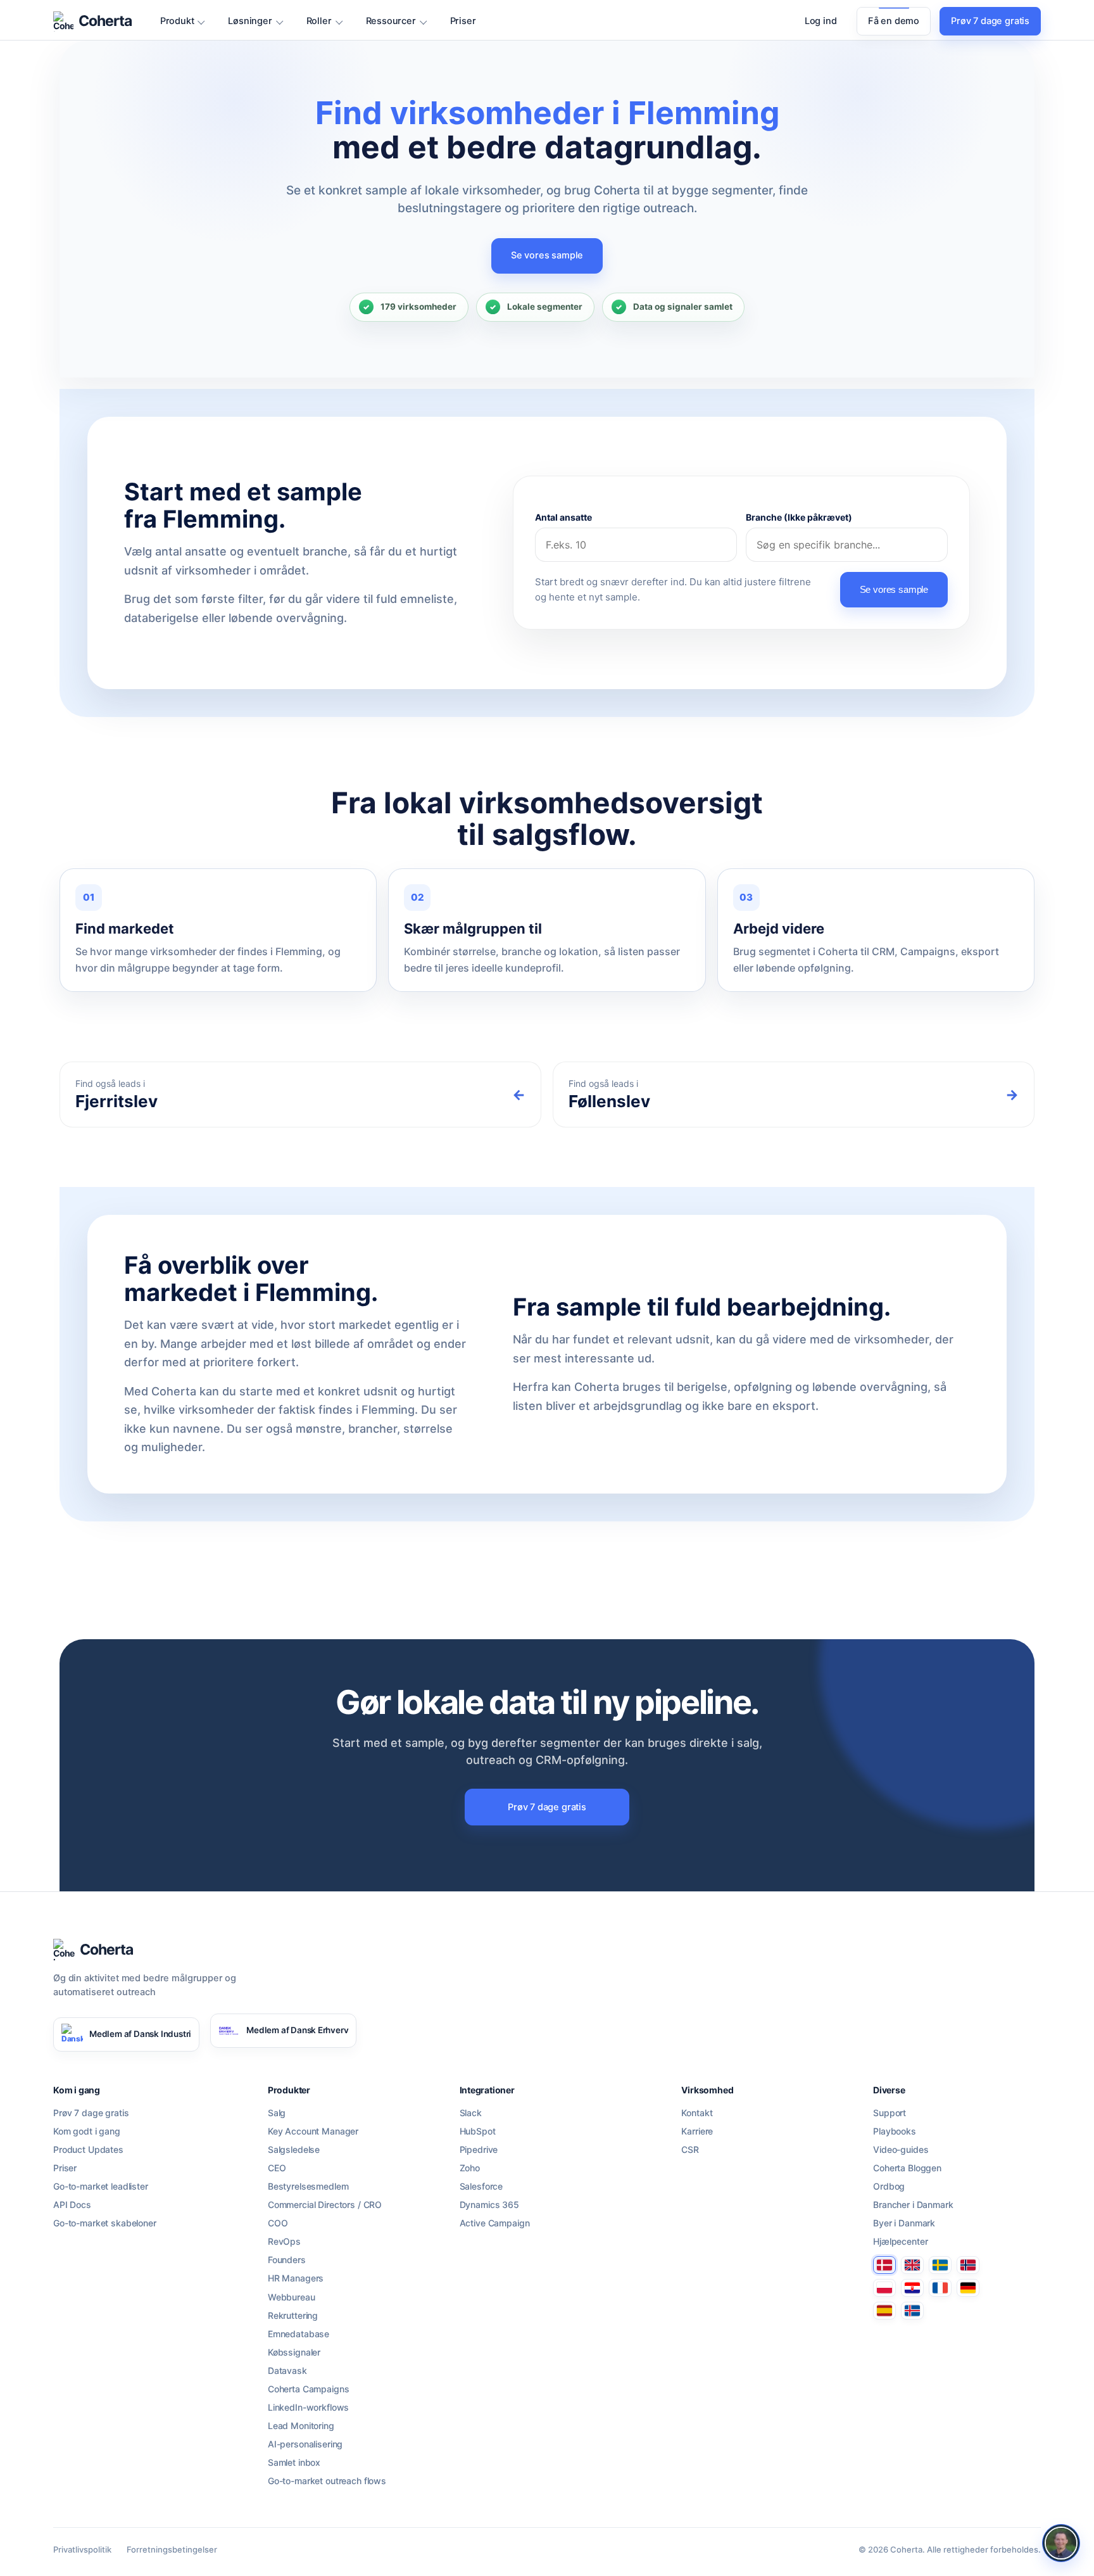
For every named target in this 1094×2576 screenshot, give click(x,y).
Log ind (821, 21)
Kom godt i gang (87, 2131)
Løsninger (250, 21)
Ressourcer (391, 21)
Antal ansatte (563, 517)
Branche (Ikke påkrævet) (799, 517)
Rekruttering (293, 2316)
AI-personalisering (305, 2444)
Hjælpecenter (900, 2242)
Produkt (177, 21)
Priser (463, 21)
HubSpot (478, 2131)
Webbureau (292, 2297)
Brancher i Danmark (913, 2205)
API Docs (72, 2205)
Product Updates (88, 2150)
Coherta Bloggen (907, 2168)
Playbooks (895, 2131)
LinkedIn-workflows (308, 2408)
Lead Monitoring (301, 2426)
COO (278, 2223)
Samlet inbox (294, 2463)
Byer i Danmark (904, 2223)
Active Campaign (495, 2223)
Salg (277, 2113)
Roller (319, 21)
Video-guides (901, 2150)
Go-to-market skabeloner (105, 2223)
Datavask (287, 2371)
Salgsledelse (294, 2150)
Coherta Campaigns (309, 2389)
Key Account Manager (313, 2131)
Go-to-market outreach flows (327, 2481)
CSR (690, 2150)
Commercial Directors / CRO (325, 2205)
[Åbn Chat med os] (1061, 2543)
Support (890, 2113)
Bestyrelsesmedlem (308, 2186)
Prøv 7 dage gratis (990, 21)
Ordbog (889, 2186)
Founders (287, 2260)
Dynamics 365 (489, 2205)
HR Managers (296, 2278)
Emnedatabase (299, 2334)
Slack (471, 2113)
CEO (277, 2168)
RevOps (284, 2242)
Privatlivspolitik (82, 2549)
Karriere (697, 2131)
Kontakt (697, 2113)
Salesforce (481, 2186)
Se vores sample (547, 255)
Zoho (470, 2168)
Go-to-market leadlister (101, 2186)
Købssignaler (294, 2352)
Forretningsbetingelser (172, 2549)
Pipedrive (479, 2150)
